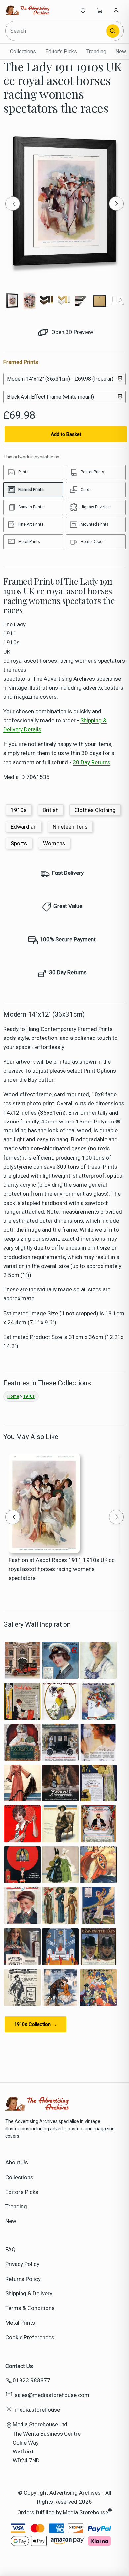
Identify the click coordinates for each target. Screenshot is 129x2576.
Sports (19, 843)
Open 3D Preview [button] (72, 332)
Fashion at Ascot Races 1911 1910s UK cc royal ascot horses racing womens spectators (62, 1569)
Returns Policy (23, 2279)
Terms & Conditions (30, 2308)
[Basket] (100, 10)
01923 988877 (31, 2380)
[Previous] (13, 204)
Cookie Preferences (30, 2337)
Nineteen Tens (70, 827)
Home (13, 1396)
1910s (19, 810)
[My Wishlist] (83, 10)
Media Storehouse (86, 2512)
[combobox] (56, 31)
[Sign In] (116, 10)
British (51, 810)
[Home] (27, 10)
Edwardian (24, 827)
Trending (96, 52)
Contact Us (19, 2366)
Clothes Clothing (95, 810)
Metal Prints (20, 2323)
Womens (54, 843)
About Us (17, 2162)
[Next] (116, 204)
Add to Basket (66, 434)
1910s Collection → (36, 2024)
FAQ (10, 2249)
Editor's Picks (61, 52)
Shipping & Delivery (29, 2293)
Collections (23, 52)
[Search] (113, 31)
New (121, 52)
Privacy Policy (22, 2264)
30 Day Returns (92, 762)
